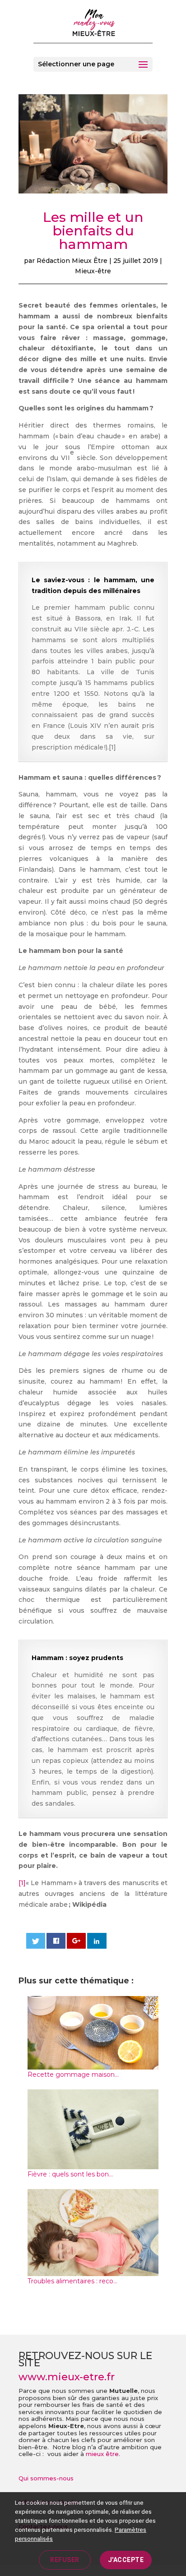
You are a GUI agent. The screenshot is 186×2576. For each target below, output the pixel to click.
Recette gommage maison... (73, 2075)
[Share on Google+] (77, 1941)
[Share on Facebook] (56, 1941)
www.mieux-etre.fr (67, 2377)
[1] (22, 1883)
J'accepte (126, 2560)
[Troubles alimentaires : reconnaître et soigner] (93, 2270)
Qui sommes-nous (46, 2478)
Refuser (65, 2560)
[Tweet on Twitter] (36, 1941)
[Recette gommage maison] (93, 2064)
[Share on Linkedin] (97, 1941)
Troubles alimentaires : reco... (72, 2281)
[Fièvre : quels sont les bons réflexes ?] (93, 2163)
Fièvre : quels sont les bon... (70, 2174)
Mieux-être (93, 271)
